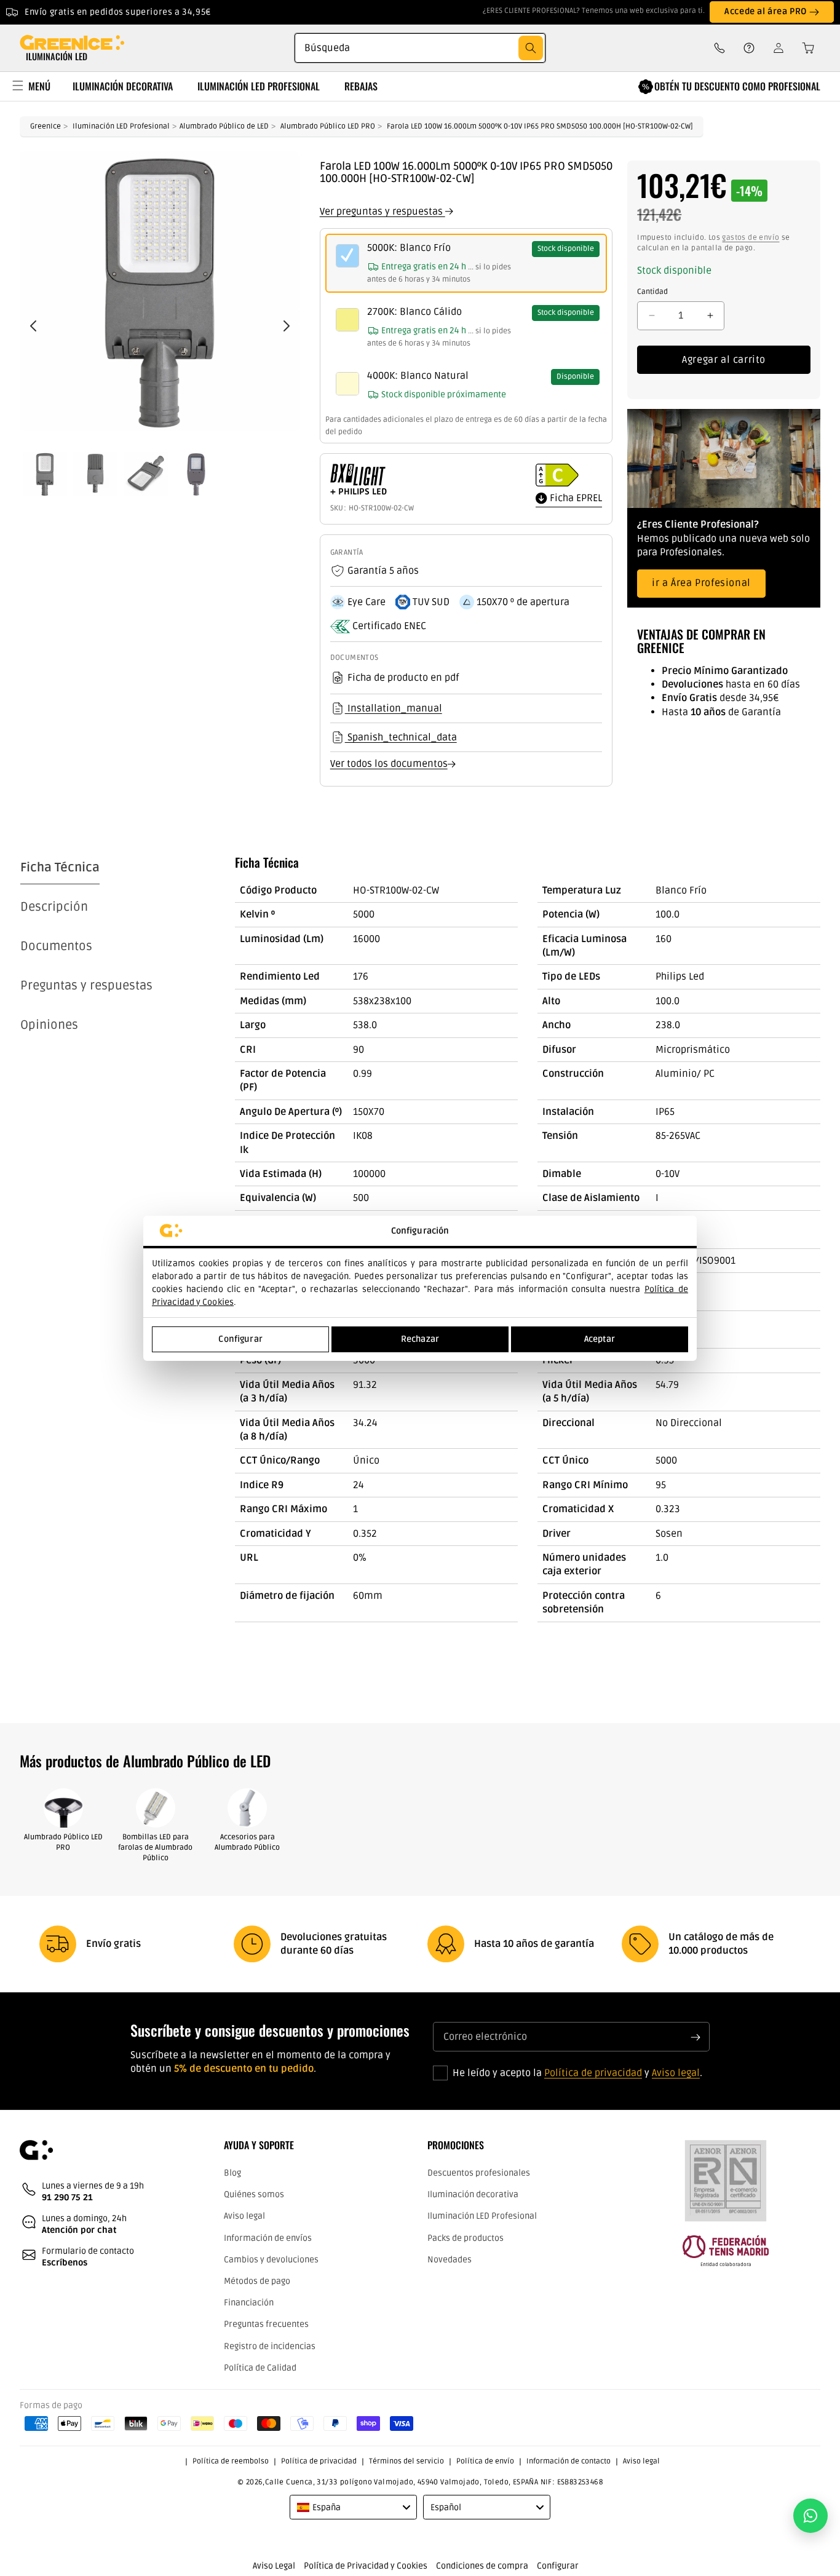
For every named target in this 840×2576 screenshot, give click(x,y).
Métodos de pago (257, 2282)
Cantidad (652, 292)
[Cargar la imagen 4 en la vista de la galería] (196, 474)
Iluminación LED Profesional (121, 126)
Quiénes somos (254, 2195)
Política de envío (485, 2462)
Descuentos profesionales (479, 2174)
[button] (804, 48)
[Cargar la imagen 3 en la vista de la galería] (146, 474)
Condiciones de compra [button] (482, 2566)
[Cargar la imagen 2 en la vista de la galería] (95, 474)
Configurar (240, 1339)
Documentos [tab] (56, 946)
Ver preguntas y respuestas (382, 212)
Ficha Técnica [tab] (60, 868)
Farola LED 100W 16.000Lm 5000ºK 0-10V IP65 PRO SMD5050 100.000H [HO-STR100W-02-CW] (540, 126)
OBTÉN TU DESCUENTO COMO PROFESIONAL (737, 86)
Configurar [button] (558, 2566)
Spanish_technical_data (401, 737)
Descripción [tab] (54, 907)
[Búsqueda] (531, 48)
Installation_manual (394, 708)
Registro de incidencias (270, 2346)
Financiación (249, 2303)
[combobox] (420, 48)
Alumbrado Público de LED (224, 126)
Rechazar (420, 1339)
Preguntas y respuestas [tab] (86, 986)
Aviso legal (676, 2074)
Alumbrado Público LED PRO (328, 126)
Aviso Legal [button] (274, 2566)
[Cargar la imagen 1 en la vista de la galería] (45, 474)
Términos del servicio (406, 2462)
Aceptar (600, 1339)
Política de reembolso (231, 2462)
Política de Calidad (260, 2368)
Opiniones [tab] (49, 1025)
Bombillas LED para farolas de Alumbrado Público (155, 1848)
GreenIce (46, 126)
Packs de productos (466, 2238)
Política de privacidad (593, 2074)
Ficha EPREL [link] (575, 498)
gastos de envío (751, 238)
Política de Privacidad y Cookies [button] (366, 2566)
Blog (232, 2174)
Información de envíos (268, 2238)
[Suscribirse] (695, 2037)
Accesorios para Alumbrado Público (247, 1842)
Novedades (450, 2260)
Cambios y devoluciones (271, 2260)
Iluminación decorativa (473, 2195)
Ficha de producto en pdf (403, 678)
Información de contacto (569, 2462)
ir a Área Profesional (701, 583)
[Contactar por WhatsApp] (810, 2516)
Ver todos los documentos (389, 764)
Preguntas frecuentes (266, 2325)
